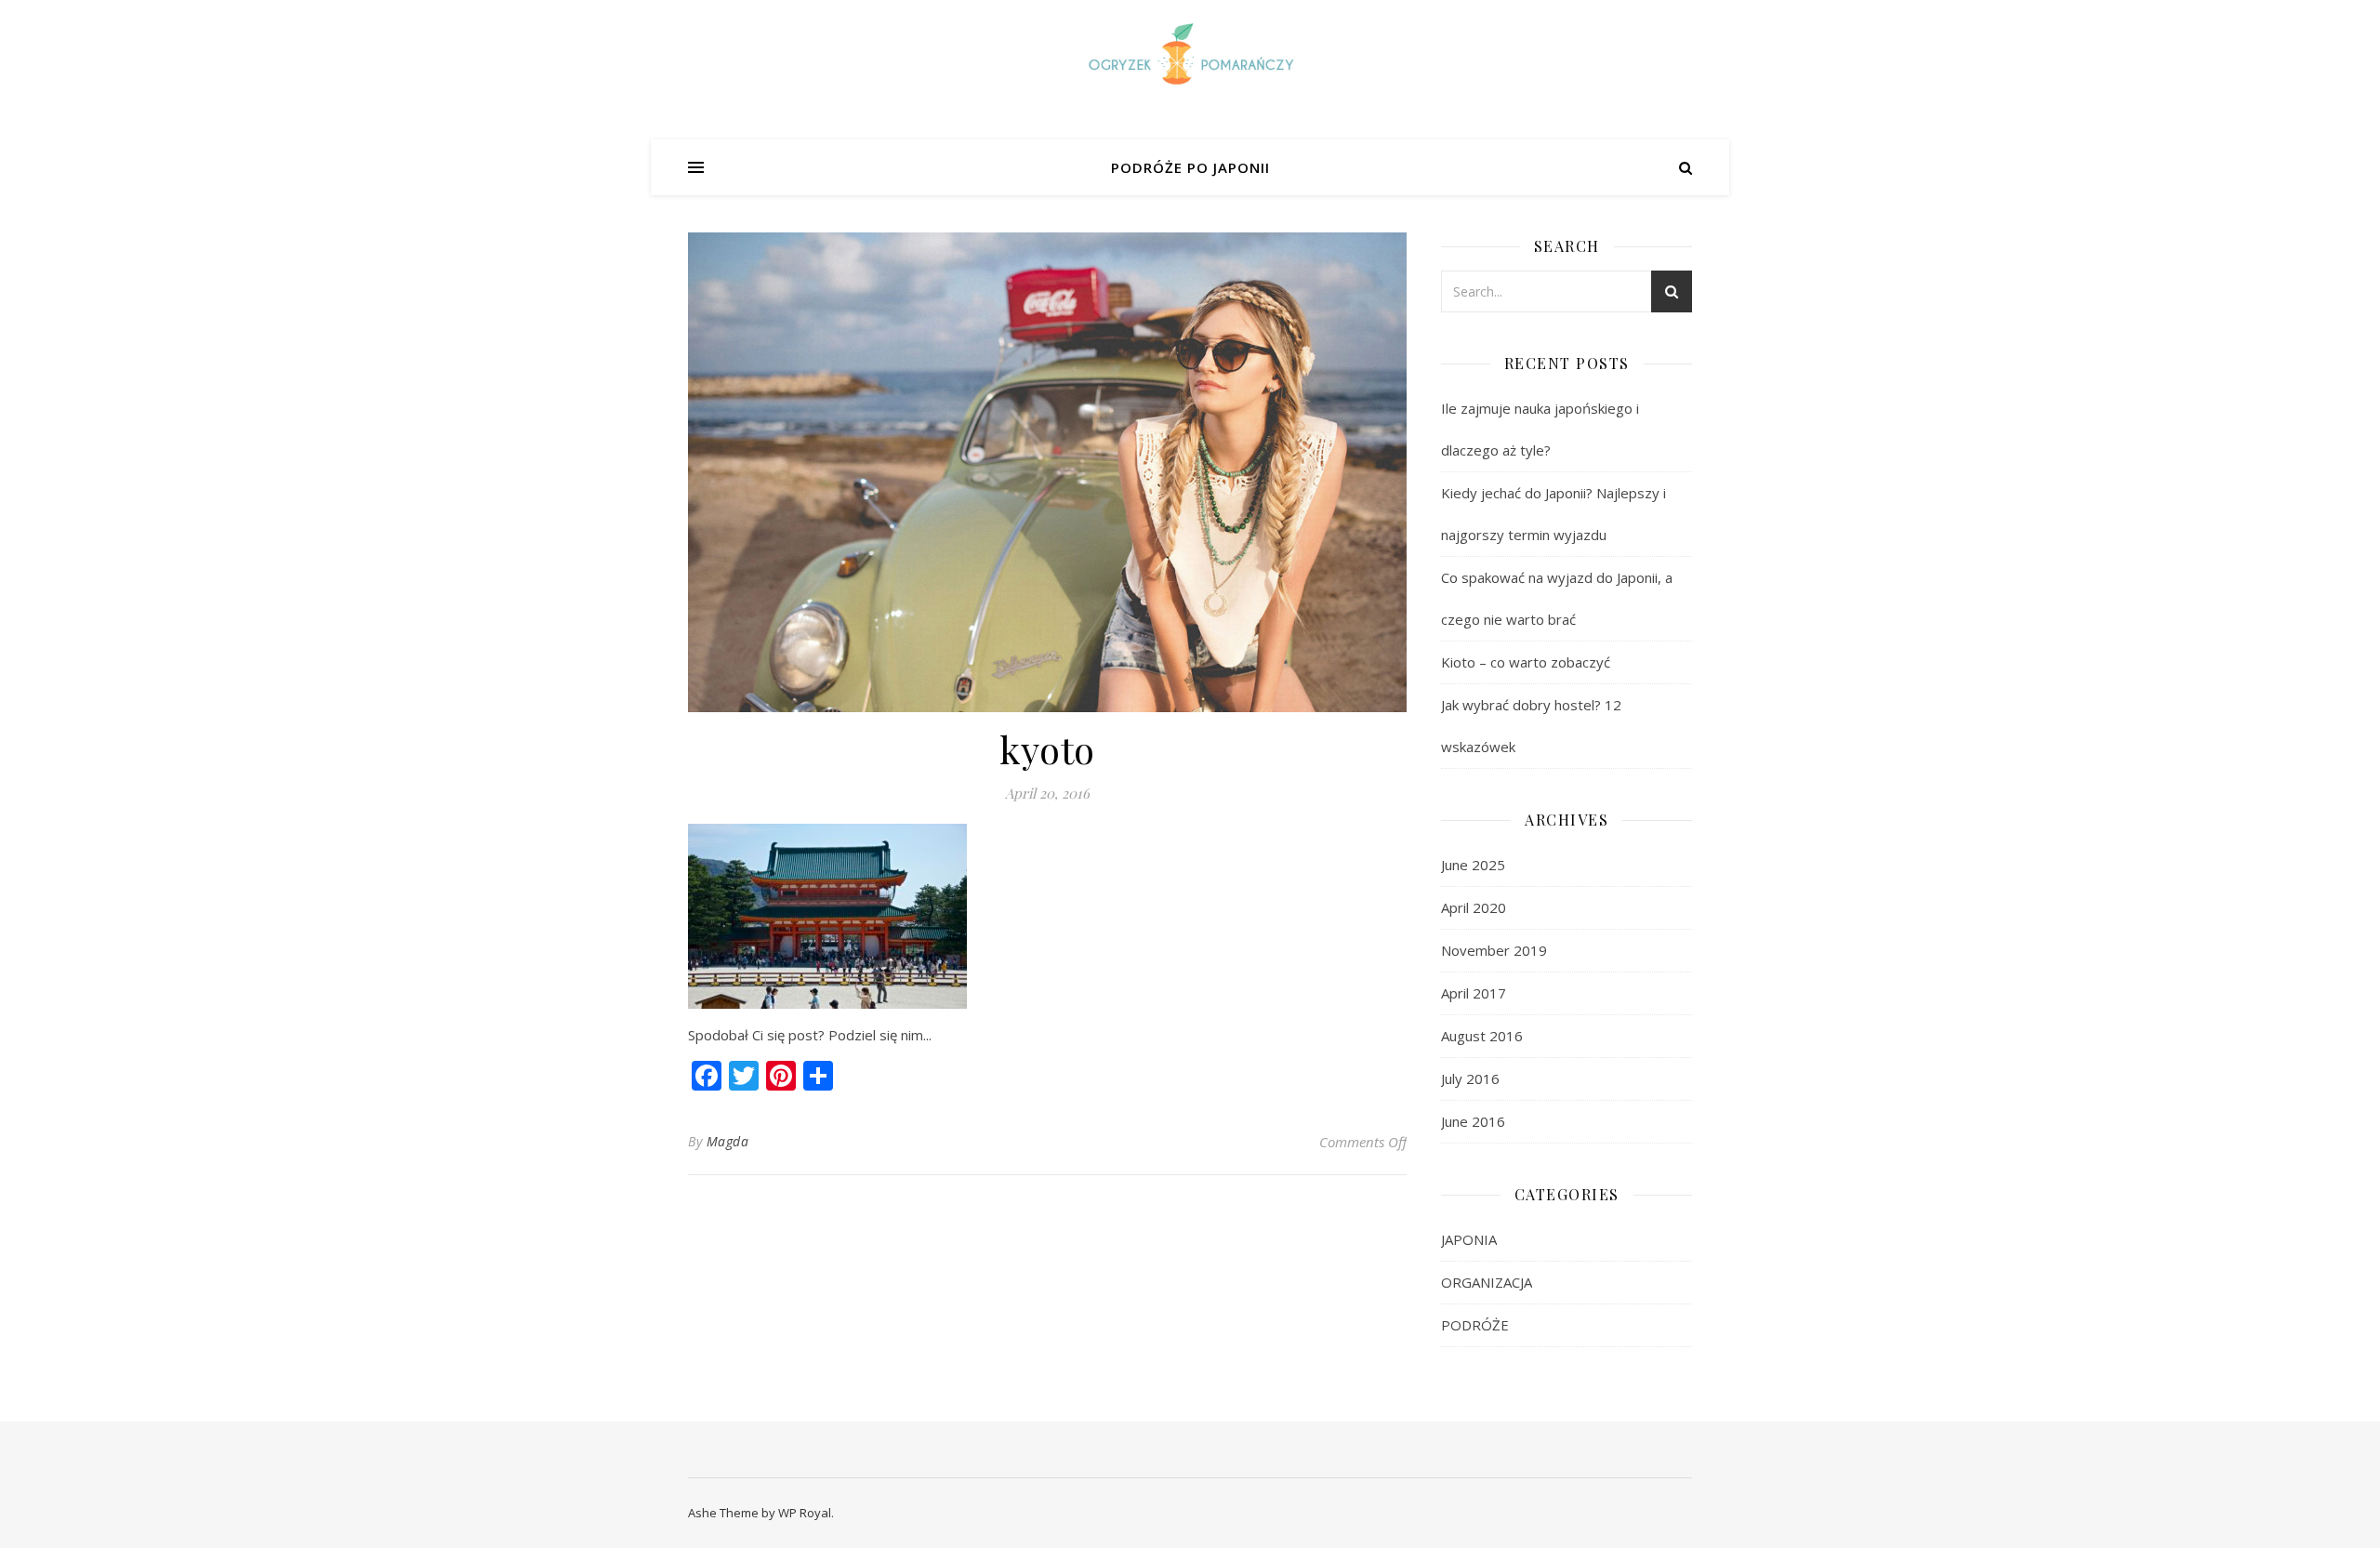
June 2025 (1473, 865)
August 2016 (1482, 1036)
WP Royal (805, 1513)
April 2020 (1474, 907)
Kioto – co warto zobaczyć (1526, 662)
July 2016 (1470, 1078)
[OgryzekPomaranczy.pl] (1190, 58)
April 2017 (1474, 993)
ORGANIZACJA (1487, 1282)
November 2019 (1494, 950)
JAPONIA (1469, 1239)
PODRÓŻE (1475, 1325)
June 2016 (1473, 1121)
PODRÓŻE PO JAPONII (1190, 167)
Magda (728, 1141)
